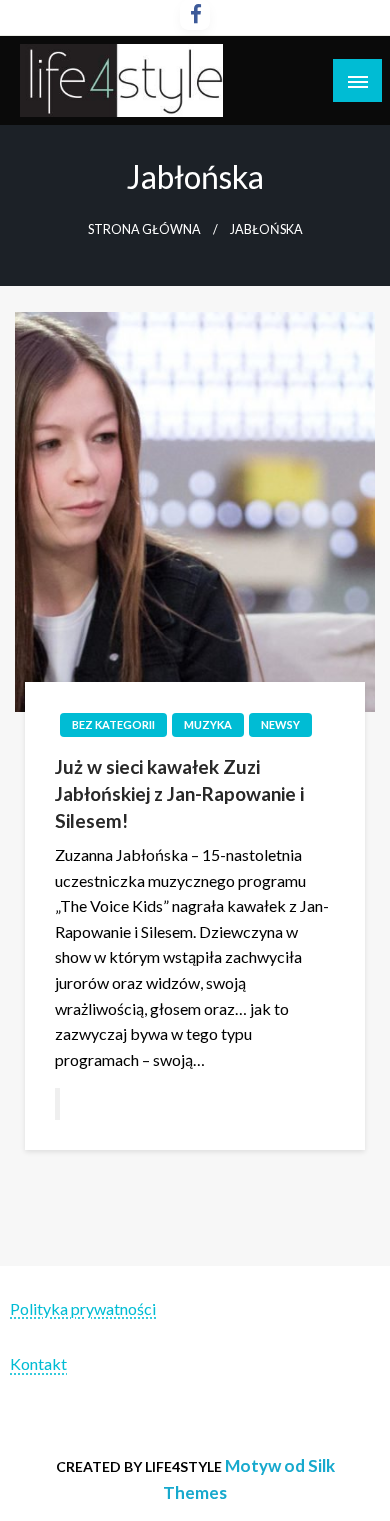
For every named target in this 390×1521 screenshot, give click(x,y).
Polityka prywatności (83, 1308)
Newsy (280, 724)
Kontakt (38, 1363)
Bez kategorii (113, 724)
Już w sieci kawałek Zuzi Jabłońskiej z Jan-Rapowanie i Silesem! (179, 793)
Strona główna (144, 229)
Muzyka (208, 724)
